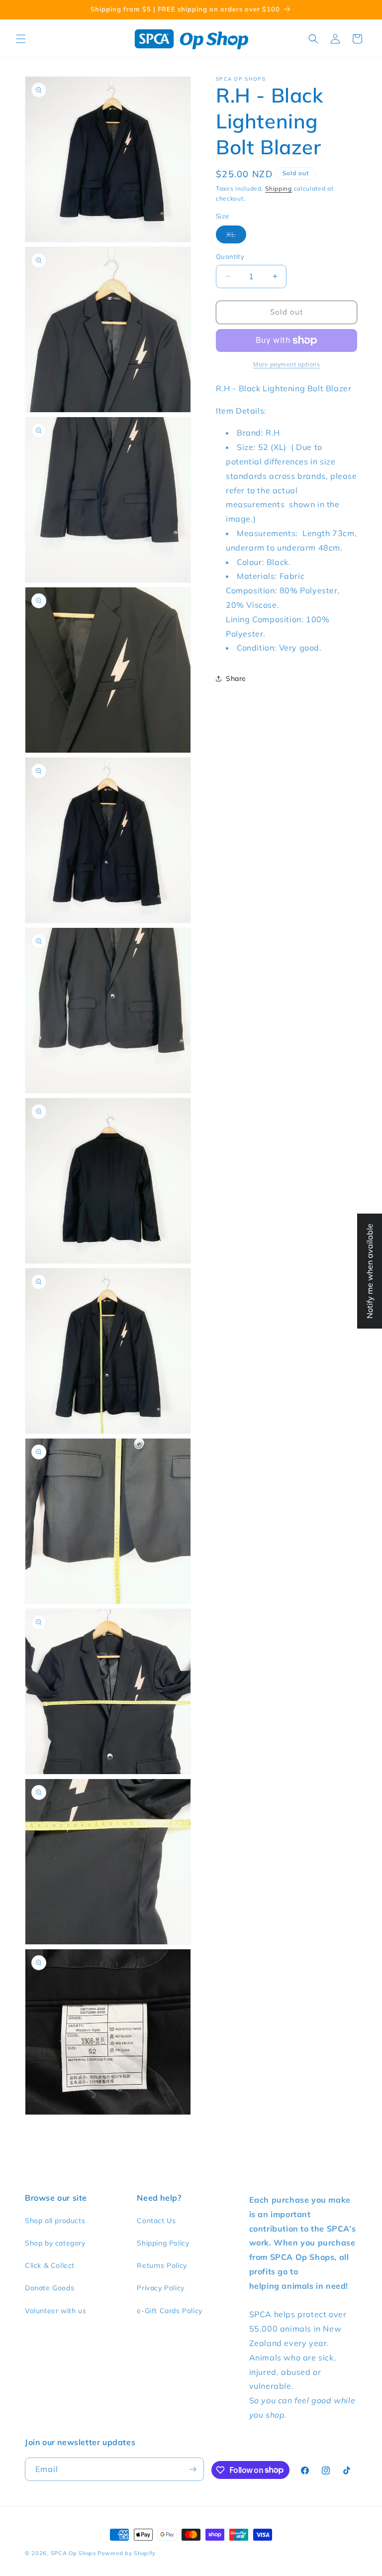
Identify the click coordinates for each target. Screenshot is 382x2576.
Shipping (279, 188)
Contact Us (156, 2221)
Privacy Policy (160, 2288)
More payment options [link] (286, 364)
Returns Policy (162, 2265)
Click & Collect (50, 2265)
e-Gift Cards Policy (169, 2311)
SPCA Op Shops (73, 2553)
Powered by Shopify (127, 2553)
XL (236, 236)
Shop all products (55, 2221)
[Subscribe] (192, 2469)
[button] (21, 39)
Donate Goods (49, 2288)
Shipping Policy (163, 2243)
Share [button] (236, 678)
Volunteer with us (55, 2311)
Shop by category (55, 2243)
